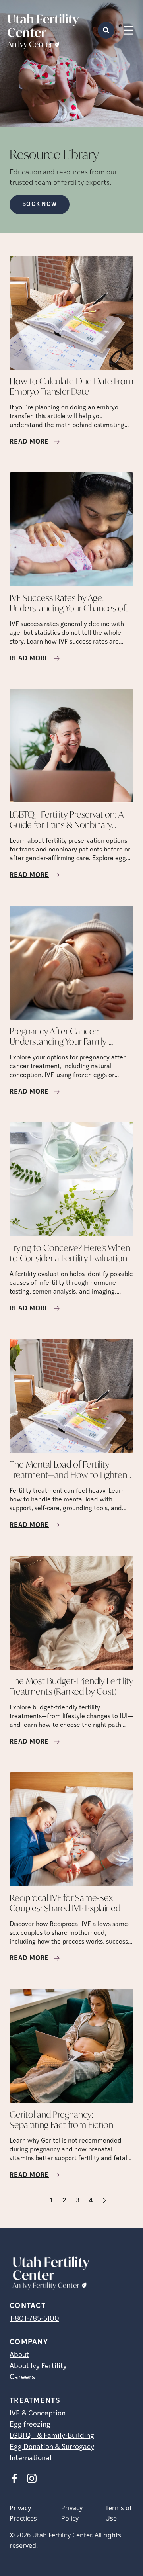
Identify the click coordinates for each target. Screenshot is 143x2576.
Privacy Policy (72, 2513)
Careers (22, 2378)
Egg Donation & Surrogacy (52, 2447)
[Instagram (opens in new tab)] (32, 2478)
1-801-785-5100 (34, 2319)
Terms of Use (119, 2513)
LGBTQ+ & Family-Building (52, 2436)
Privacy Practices (23, 2513)
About (19, 2355)
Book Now (40, 205)
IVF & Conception (38, 2414)
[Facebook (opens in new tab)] (14, 2478)
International (31, 2459)
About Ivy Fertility (38, 2367)
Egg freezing (30, 2425)
